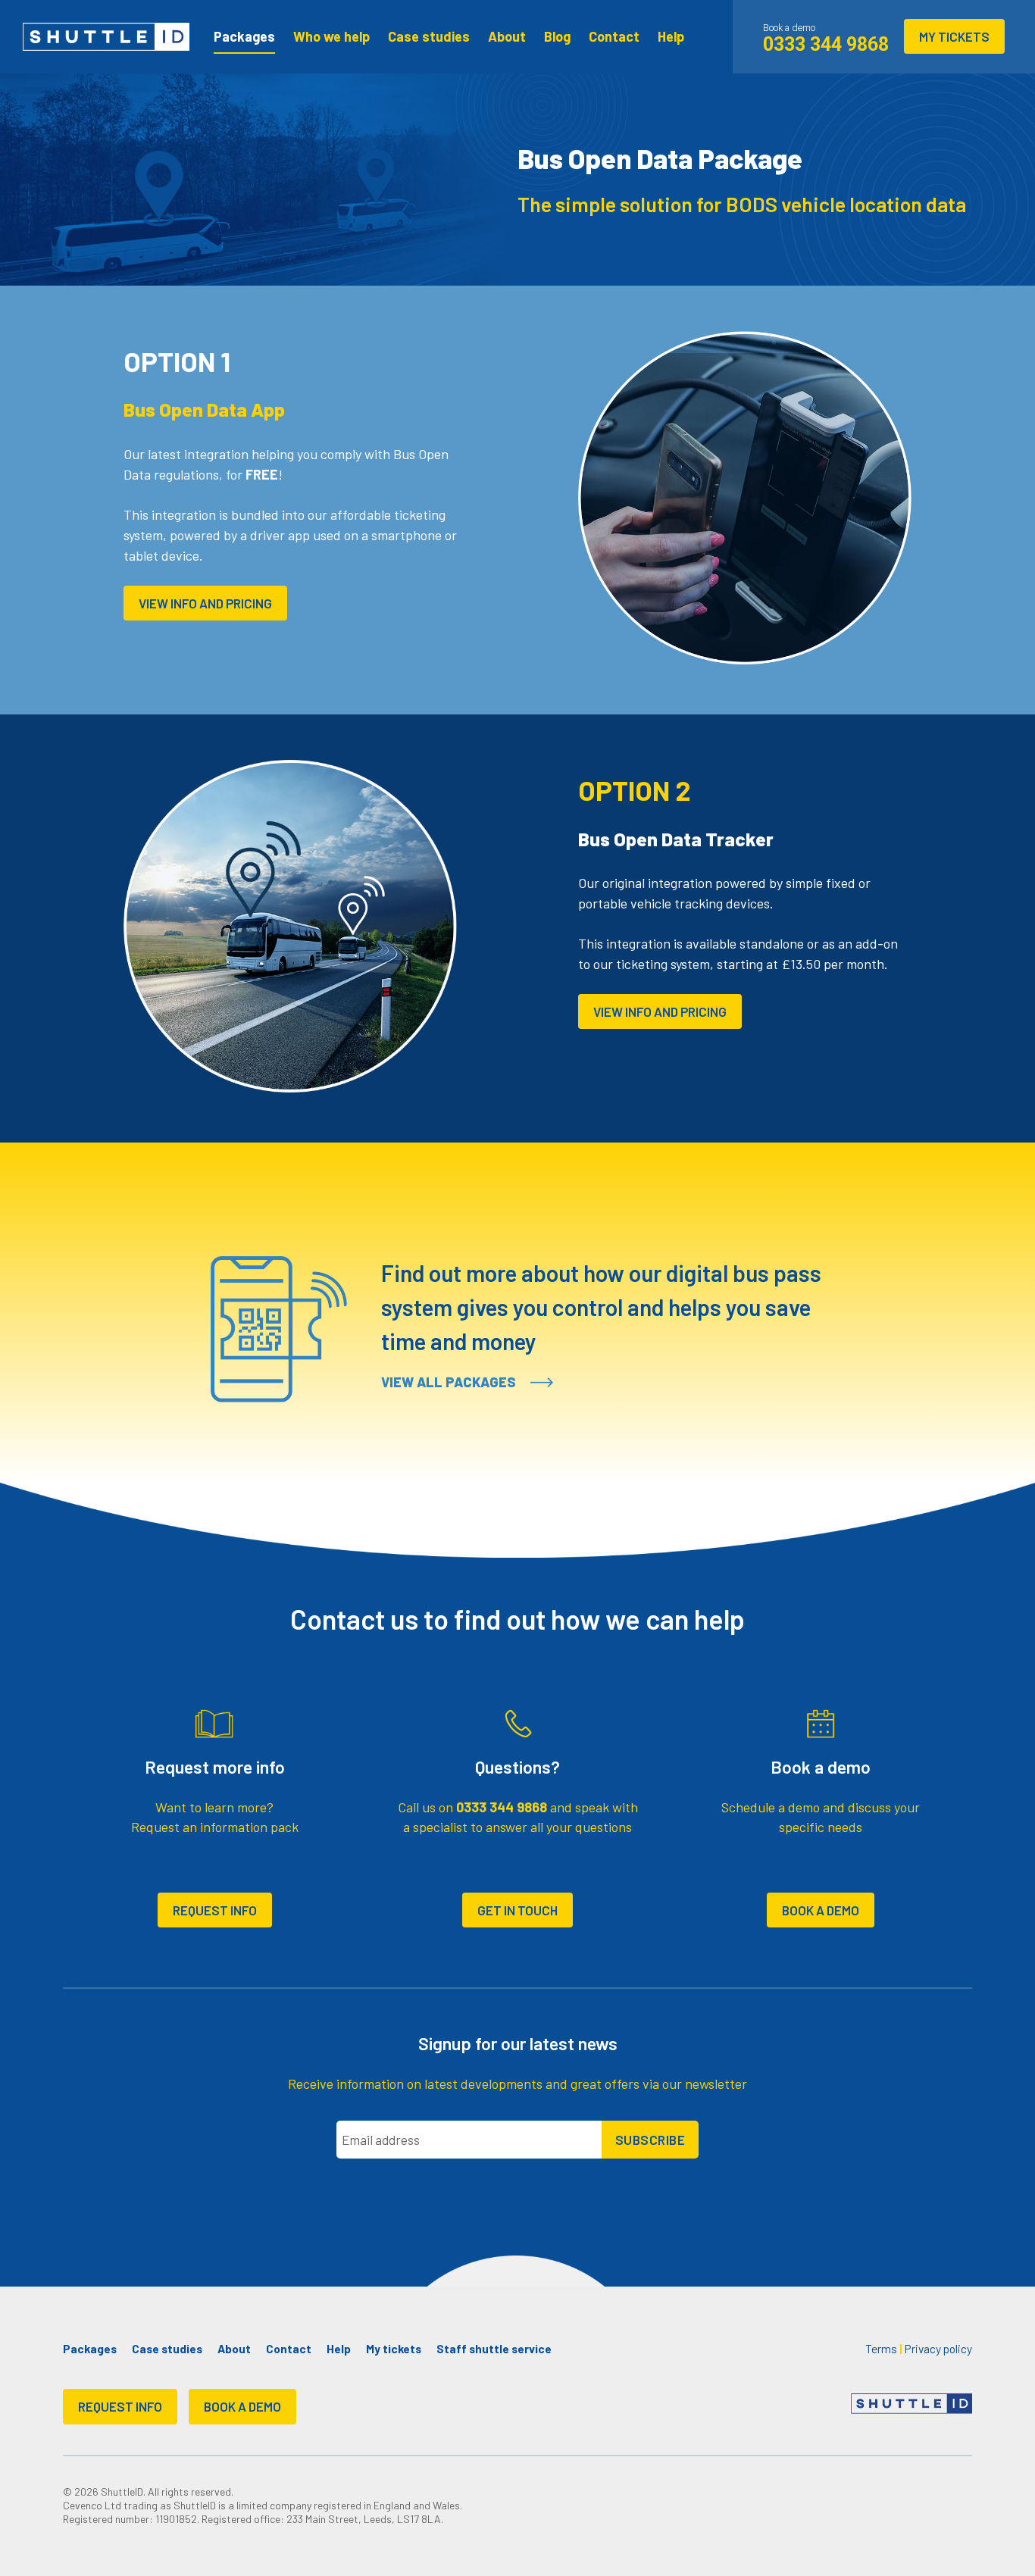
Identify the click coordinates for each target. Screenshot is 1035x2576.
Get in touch (517, 1910)
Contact (614, 36)
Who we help (331, 36)
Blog (557, 36)
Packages (244, 36)
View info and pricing (205, 603)
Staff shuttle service (494, 2349)
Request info (215, 1910)
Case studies (429, 36)
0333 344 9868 (502, 1807)
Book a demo (821, 1910)
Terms (881, 2349)
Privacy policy (938, 2349)
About (507, 36)
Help (671, 36)
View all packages (450, 1382)
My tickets (954, 36)
